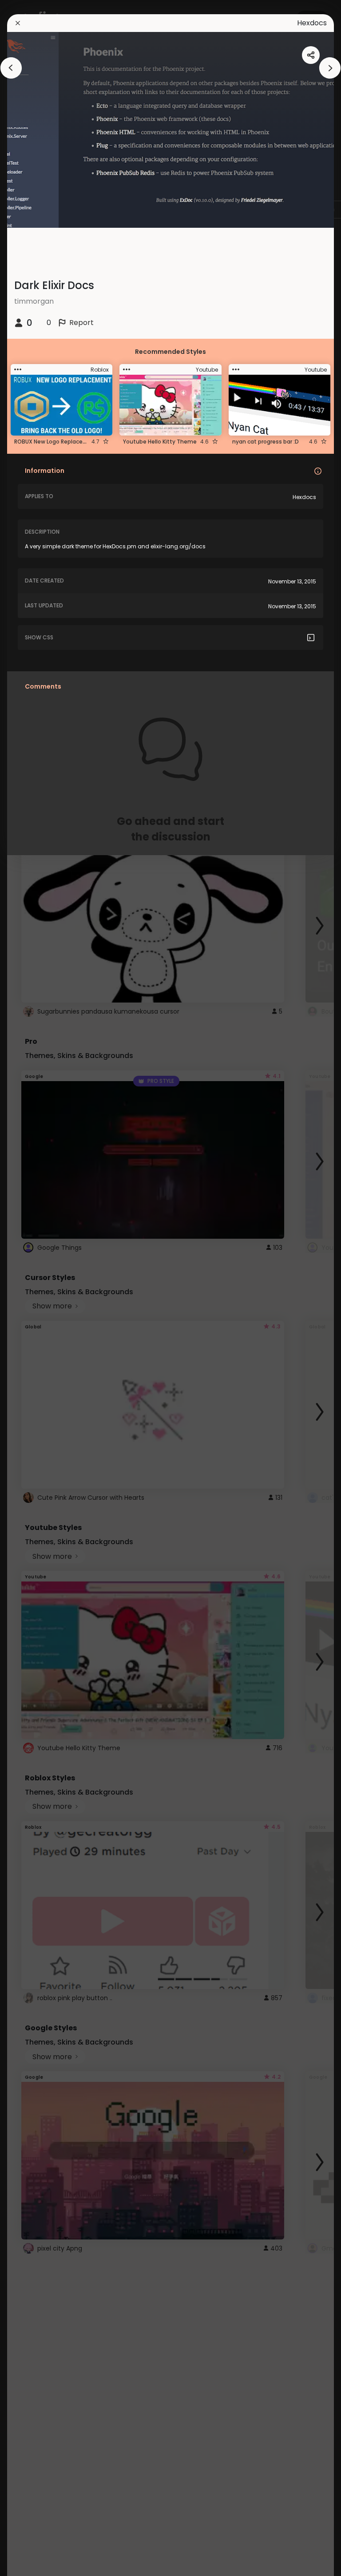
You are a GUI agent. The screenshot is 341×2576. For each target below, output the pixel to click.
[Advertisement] (36, 1288)
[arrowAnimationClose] (11, 68)
